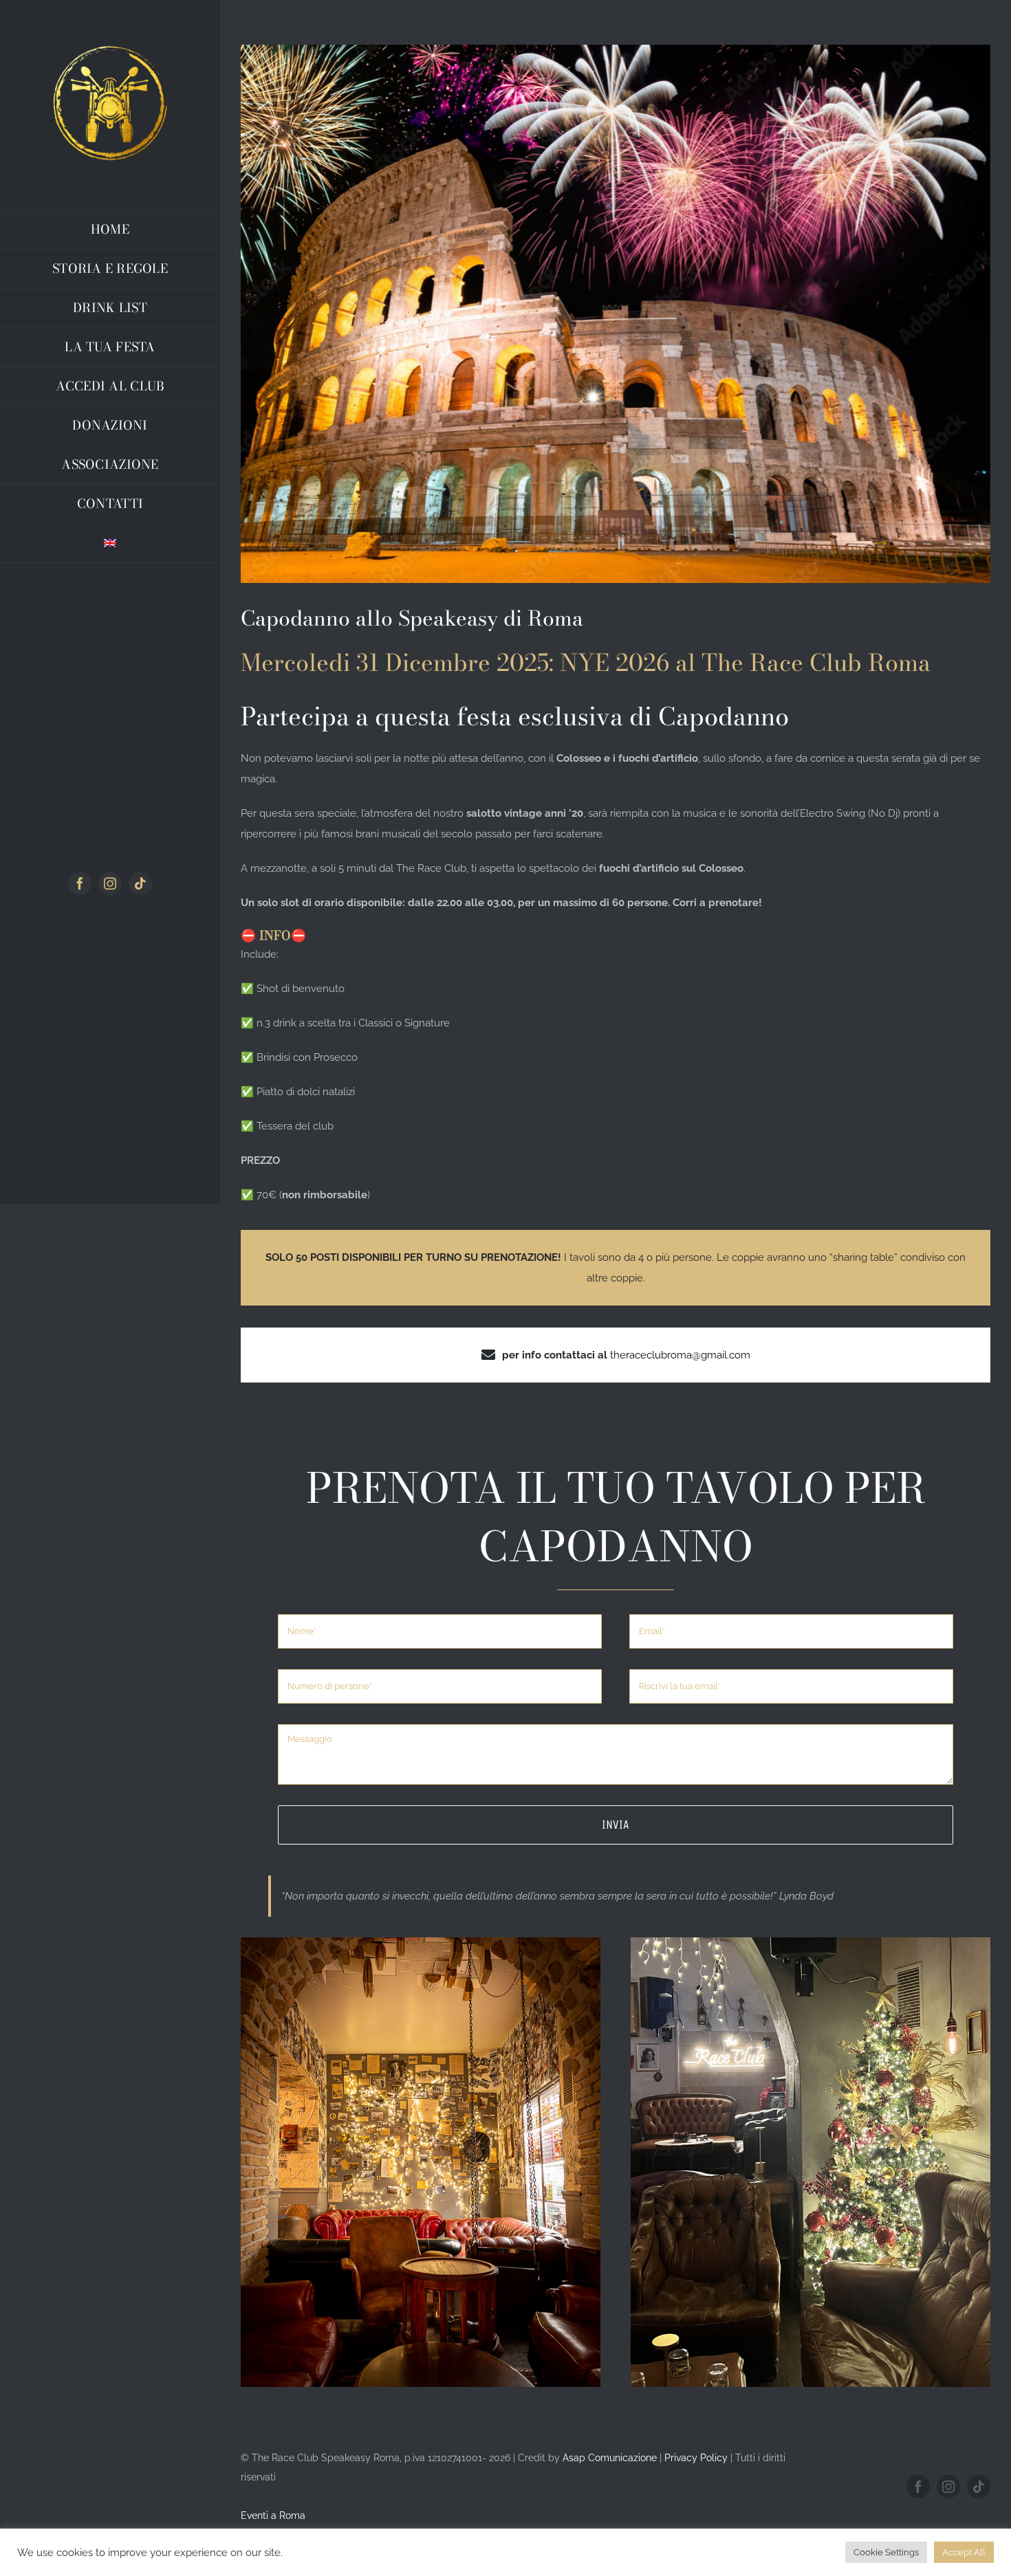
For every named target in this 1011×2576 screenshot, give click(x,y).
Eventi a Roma (273, 2516)
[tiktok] (140, 883)
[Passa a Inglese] (110, 543)
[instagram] (110, 883)
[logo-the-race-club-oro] (110, 46)
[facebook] (80, 883)
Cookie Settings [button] (886, 2552)
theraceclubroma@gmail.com (680, 1355)
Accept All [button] (964, 2552)
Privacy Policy (696, 2458)
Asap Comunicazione (610, 2458)
